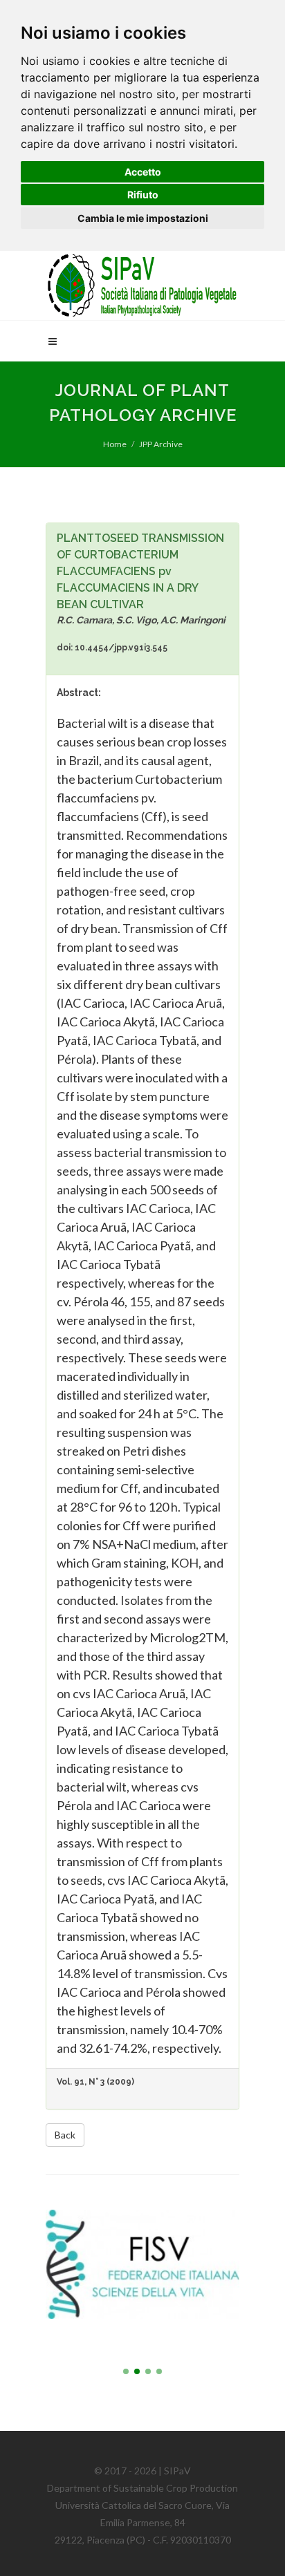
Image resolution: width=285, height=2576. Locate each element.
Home (115, 444)
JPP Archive (161, 444)
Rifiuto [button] (143, 195)
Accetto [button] (143, 172)
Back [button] (65, 2135)
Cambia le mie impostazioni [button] (143, 218)
